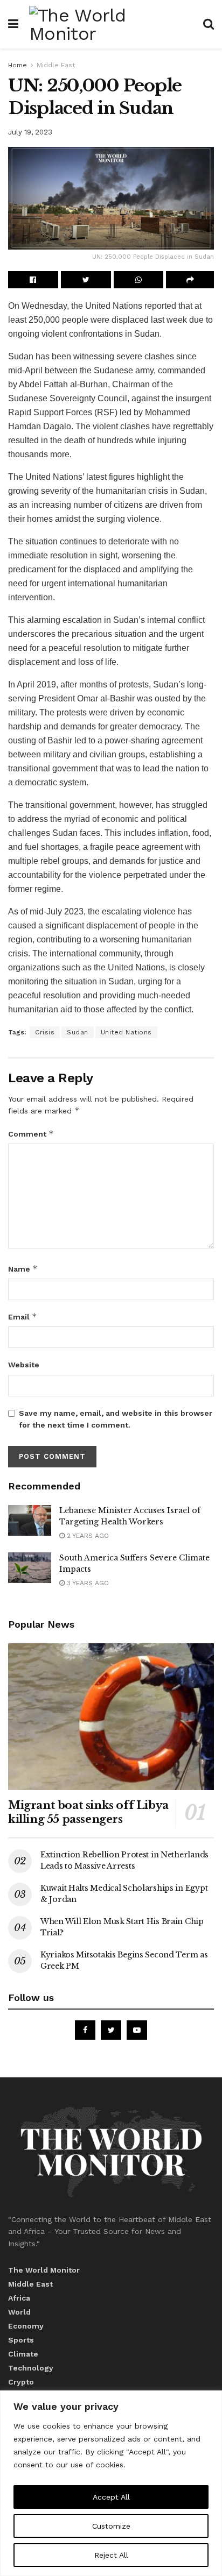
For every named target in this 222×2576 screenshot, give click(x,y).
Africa (19, 2298)
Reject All (111, 2555)
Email (23, 1317)
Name (23, 1269)
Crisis (45, 1032)
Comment (31, 1134)
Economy (26, 2326)
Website (24, 1365)
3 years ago (87, 1583)
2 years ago (87, 1536)
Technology (31, 2368)
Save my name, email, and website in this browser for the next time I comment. (116, 1419)
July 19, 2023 (30, 132)
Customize (111, 2526)
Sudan (78, 1032)
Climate (23, 2354)
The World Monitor (44, 2270)
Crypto (21, 2382)
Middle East (56, 65)
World (19, 2312)
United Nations (126, 1032)
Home (18, 65)
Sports (21, 2340)
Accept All (111, 2497)
